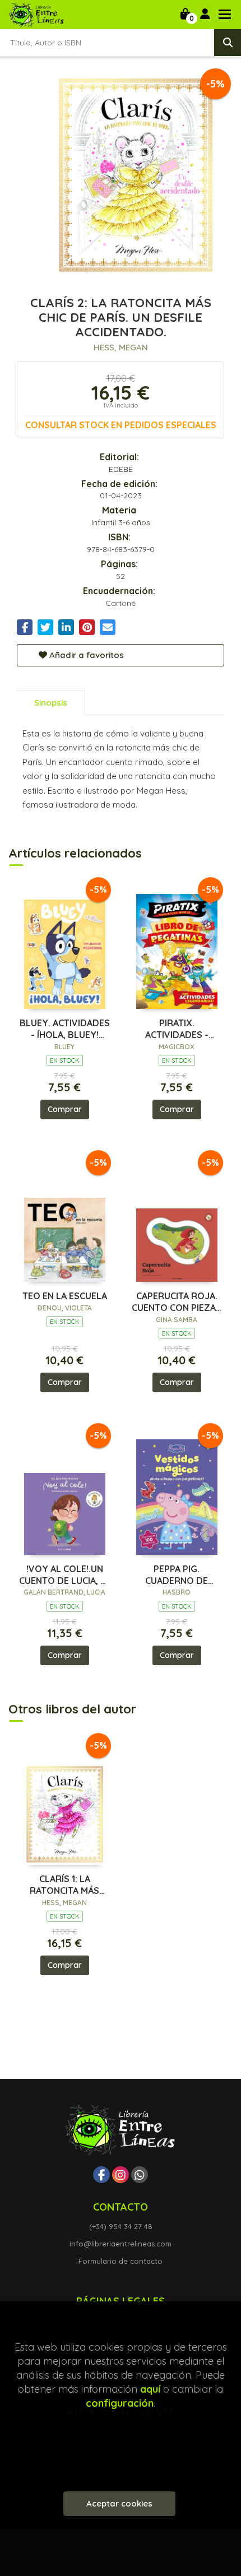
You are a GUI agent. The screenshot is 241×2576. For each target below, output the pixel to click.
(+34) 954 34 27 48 (121, 2226)
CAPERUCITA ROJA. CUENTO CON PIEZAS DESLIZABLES (177, 1302)
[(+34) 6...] (140, 2175)
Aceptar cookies (119, 2503)
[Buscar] (228, 43)
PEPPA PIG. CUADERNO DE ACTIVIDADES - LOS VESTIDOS (177, 1575)
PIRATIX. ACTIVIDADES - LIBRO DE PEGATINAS (177, 1029)
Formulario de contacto (121, 2261)
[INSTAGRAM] (121, 2175)
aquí (150, 2389)
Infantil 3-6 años (121, 522)
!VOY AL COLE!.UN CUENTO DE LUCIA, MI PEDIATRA (64, 1575)
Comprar (65, 1109)
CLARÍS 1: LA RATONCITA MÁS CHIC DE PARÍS (64, 1885)
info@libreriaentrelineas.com (121, 2244)
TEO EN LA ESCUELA (65, 1296)
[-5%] (65, 945)
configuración (120, 2403)
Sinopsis (51, 703)
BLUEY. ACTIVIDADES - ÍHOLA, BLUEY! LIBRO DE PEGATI (65, 1029)
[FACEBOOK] (101, 2175)
